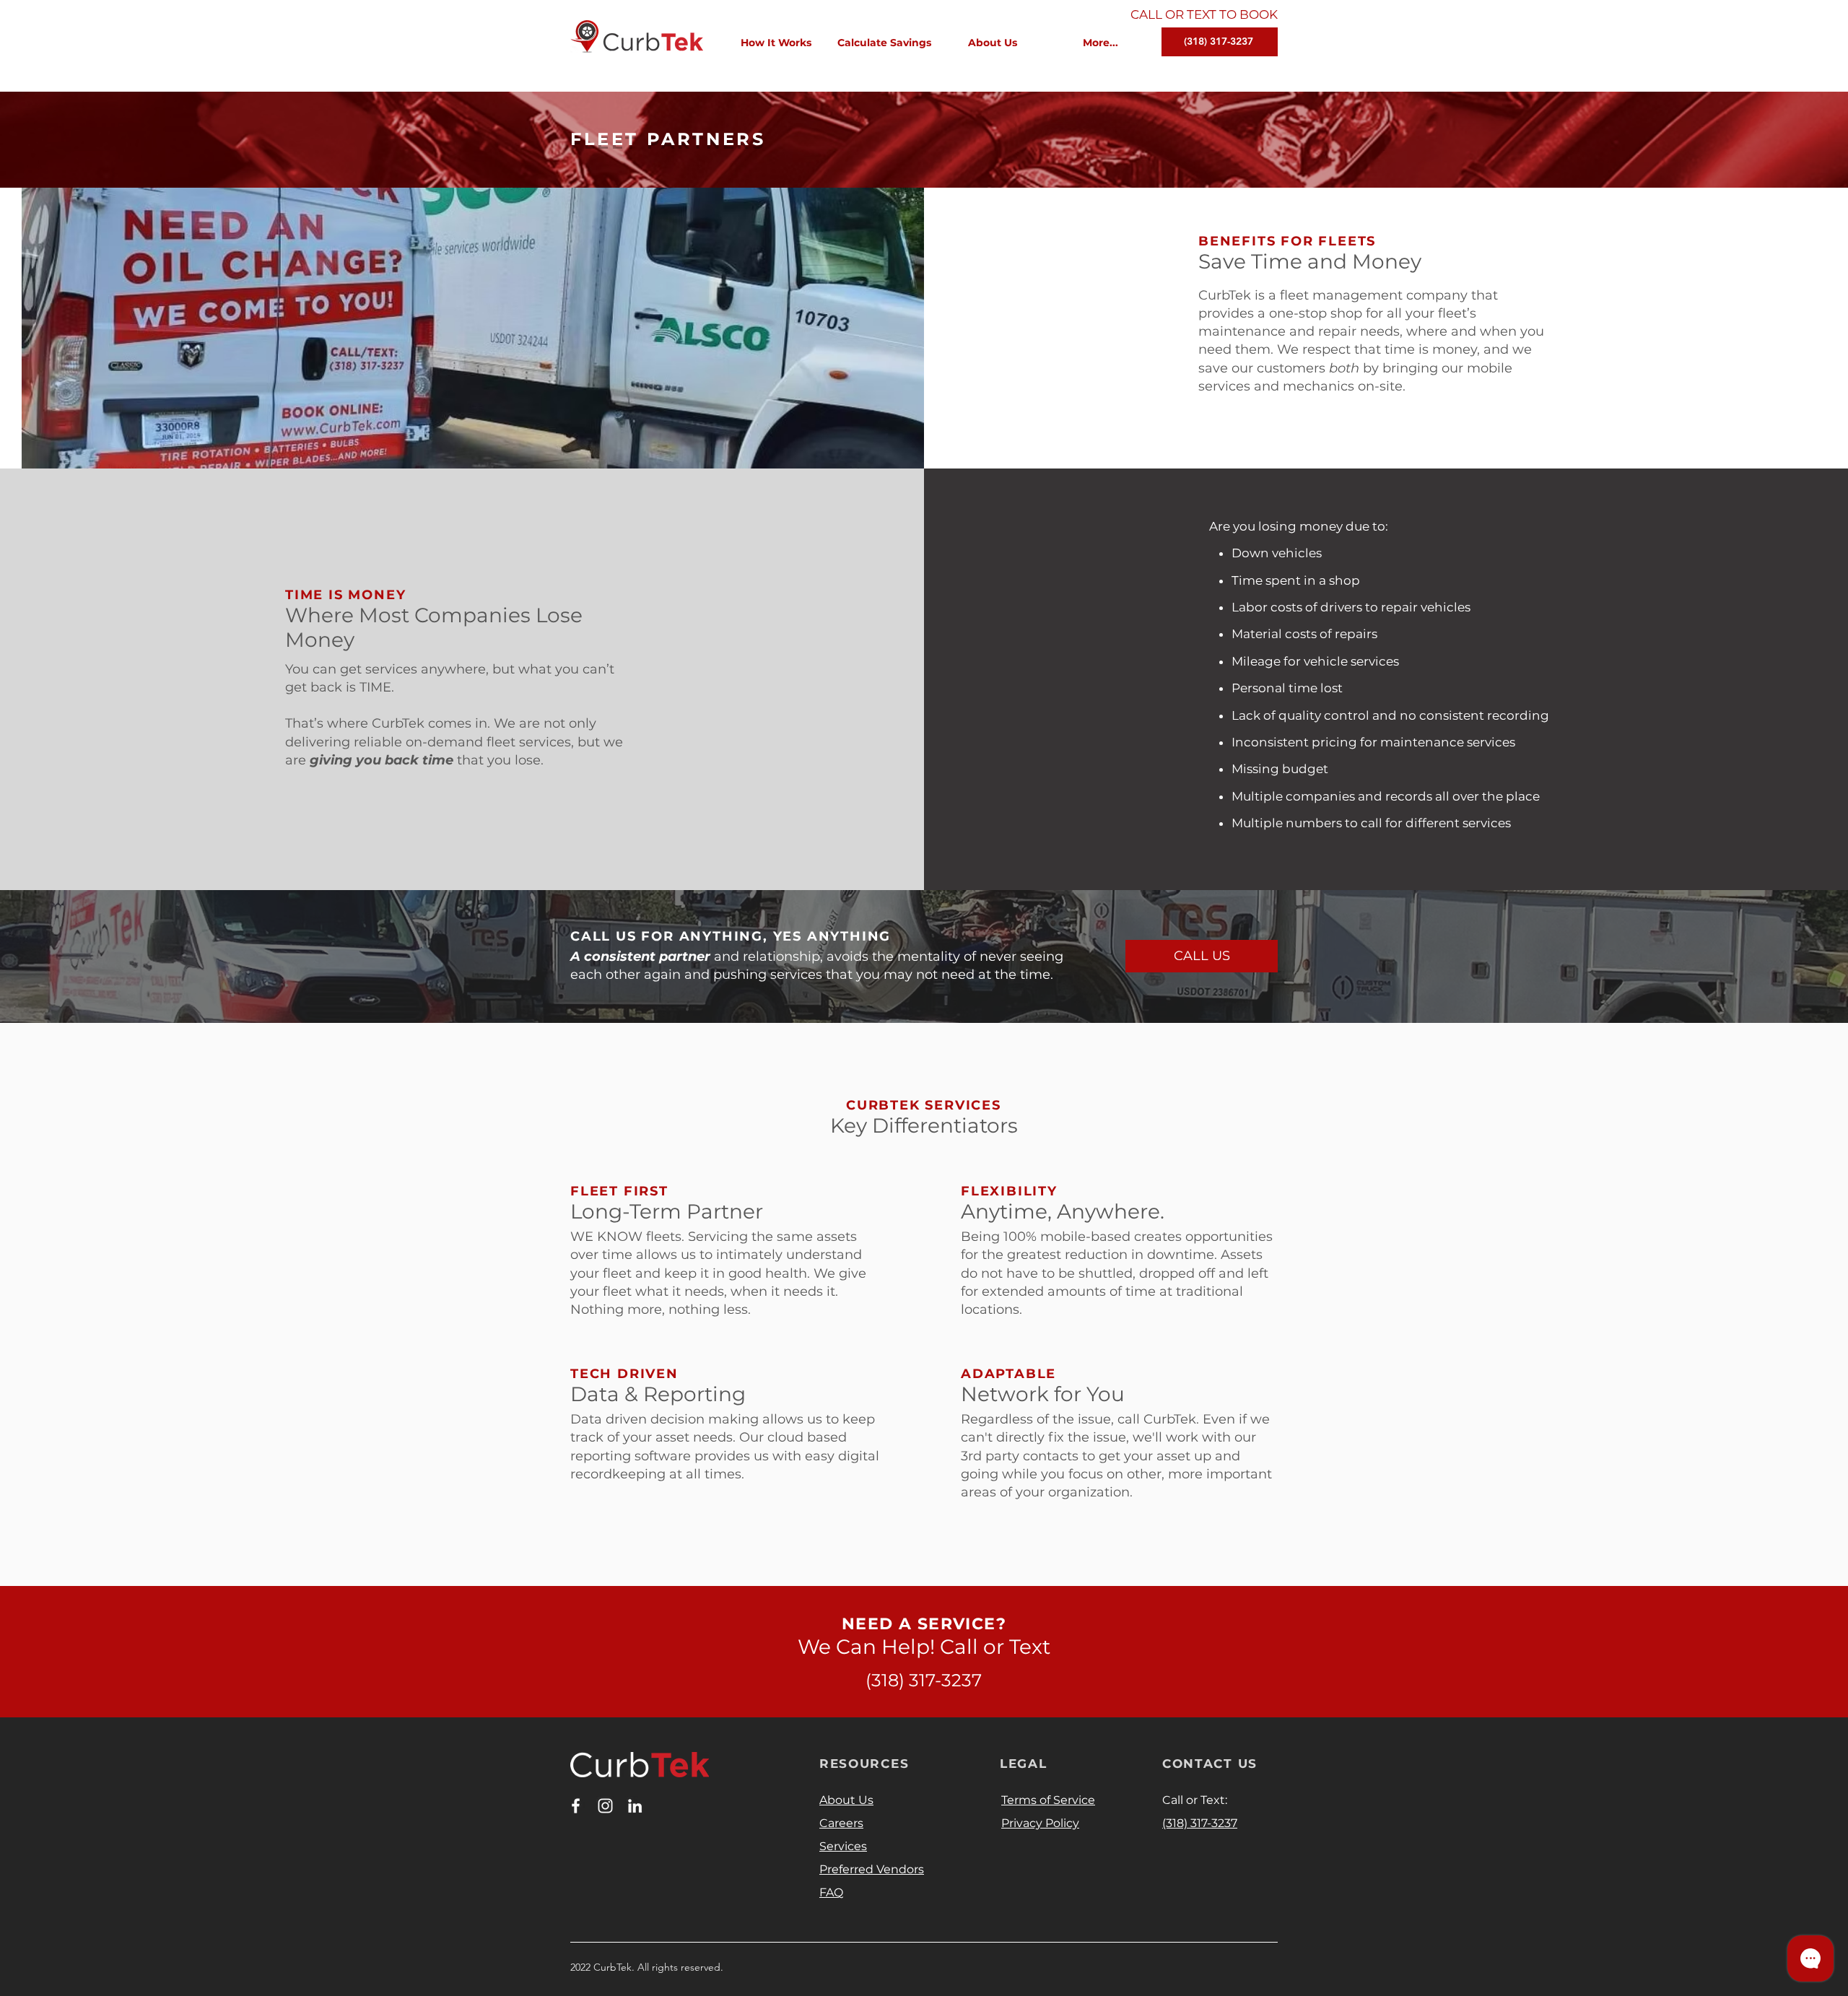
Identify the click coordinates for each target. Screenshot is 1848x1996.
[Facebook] (576, 1806)
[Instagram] (605, 1806)
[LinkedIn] (635, 1806)
